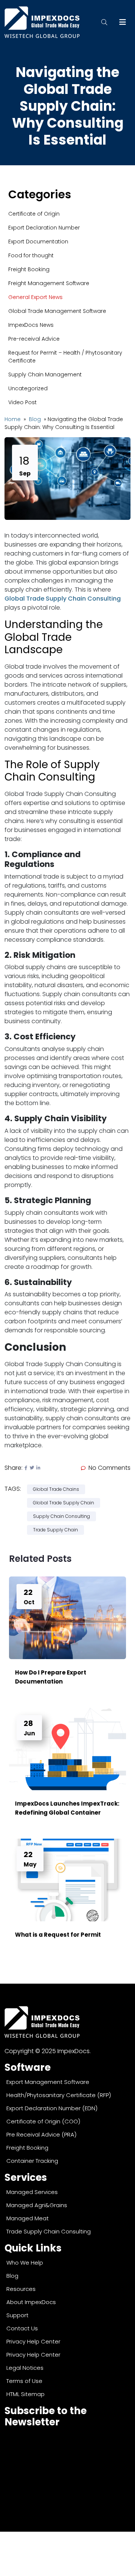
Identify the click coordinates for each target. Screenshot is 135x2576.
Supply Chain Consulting (61, 1516)
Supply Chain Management (45, 374)
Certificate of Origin (34, 214)
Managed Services (32, 2192)
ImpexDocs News (31, 325)
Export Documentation (38, 242)
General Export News (35, 297)
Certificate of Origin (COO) (43, 2121)
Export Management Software (48, 2082)
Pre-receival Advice (34, 339)
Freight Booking (29, 269)
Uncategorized (28, 388)
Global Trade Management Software (57, 311)
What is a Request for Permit (58, 1935)
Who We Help (25, 2263)
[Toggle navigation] (123, 22)
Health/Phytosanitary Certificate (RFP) (59, 2095)
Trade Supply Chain (55, 1530)
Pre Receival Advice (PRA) (41, 2134)
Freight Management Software (49, 283)
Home (13, 419)
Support (17, 2315)
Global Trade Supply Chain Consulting (63, 599)
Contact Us (22, 2328)
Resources (21, 2289)
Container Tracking (32, 2161)
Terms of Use (24, 2381)
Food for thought (31, 255)
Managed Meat (28, 2218)
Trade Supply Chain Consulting (49, 2231)
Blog (36, 419)
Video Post (22, 402)
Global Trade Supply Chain (64, 1503)
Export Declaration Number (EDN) (52, 2108)
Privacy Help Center (33, 2341)
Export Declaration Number (44, 228)
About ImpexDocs (31, 2302)
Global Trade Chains (56, 1489)
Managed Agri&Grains (37, 2205)
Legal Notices (25, 2368)
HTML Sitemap (25, 2394)
